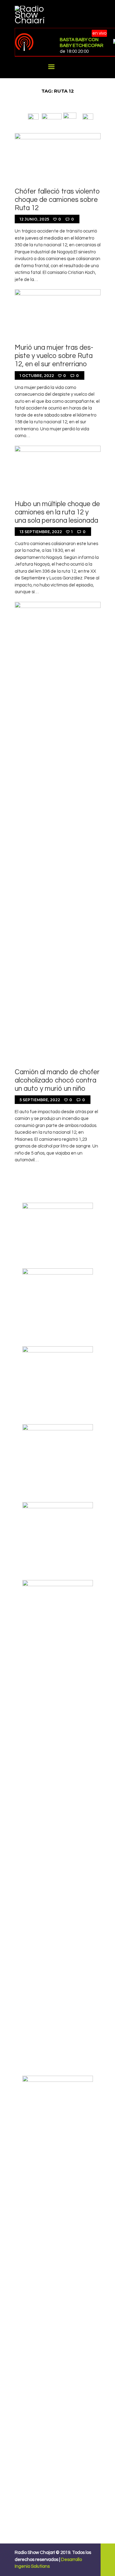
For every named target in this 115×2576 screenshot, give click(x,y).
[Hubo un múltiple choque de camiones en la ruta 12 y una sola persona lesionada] (58, 470)
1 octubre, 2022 (37, 376)
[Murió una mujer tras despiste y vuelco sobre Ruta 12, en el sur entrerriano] (58, 313)
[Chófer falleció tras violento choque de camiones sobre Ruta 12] (58, 157)
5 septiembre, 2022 (40, 1100)
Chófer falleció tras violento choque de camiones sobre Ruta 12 (57, 200)
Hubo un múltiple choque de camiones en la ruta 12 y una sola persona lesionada (57, 512)
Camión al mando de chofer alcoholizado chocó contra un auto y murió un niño (57, 1080)
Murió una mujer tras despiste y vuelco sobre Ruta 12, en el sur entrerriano (54, 356)
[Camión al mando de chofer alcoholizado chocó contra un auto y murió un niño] (58, 832)
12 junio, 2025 (34, 219)
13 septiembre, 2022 (41, 532)
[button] (33, 116)
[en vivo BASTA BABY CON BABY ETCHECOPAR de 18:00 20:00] (35, 42)
